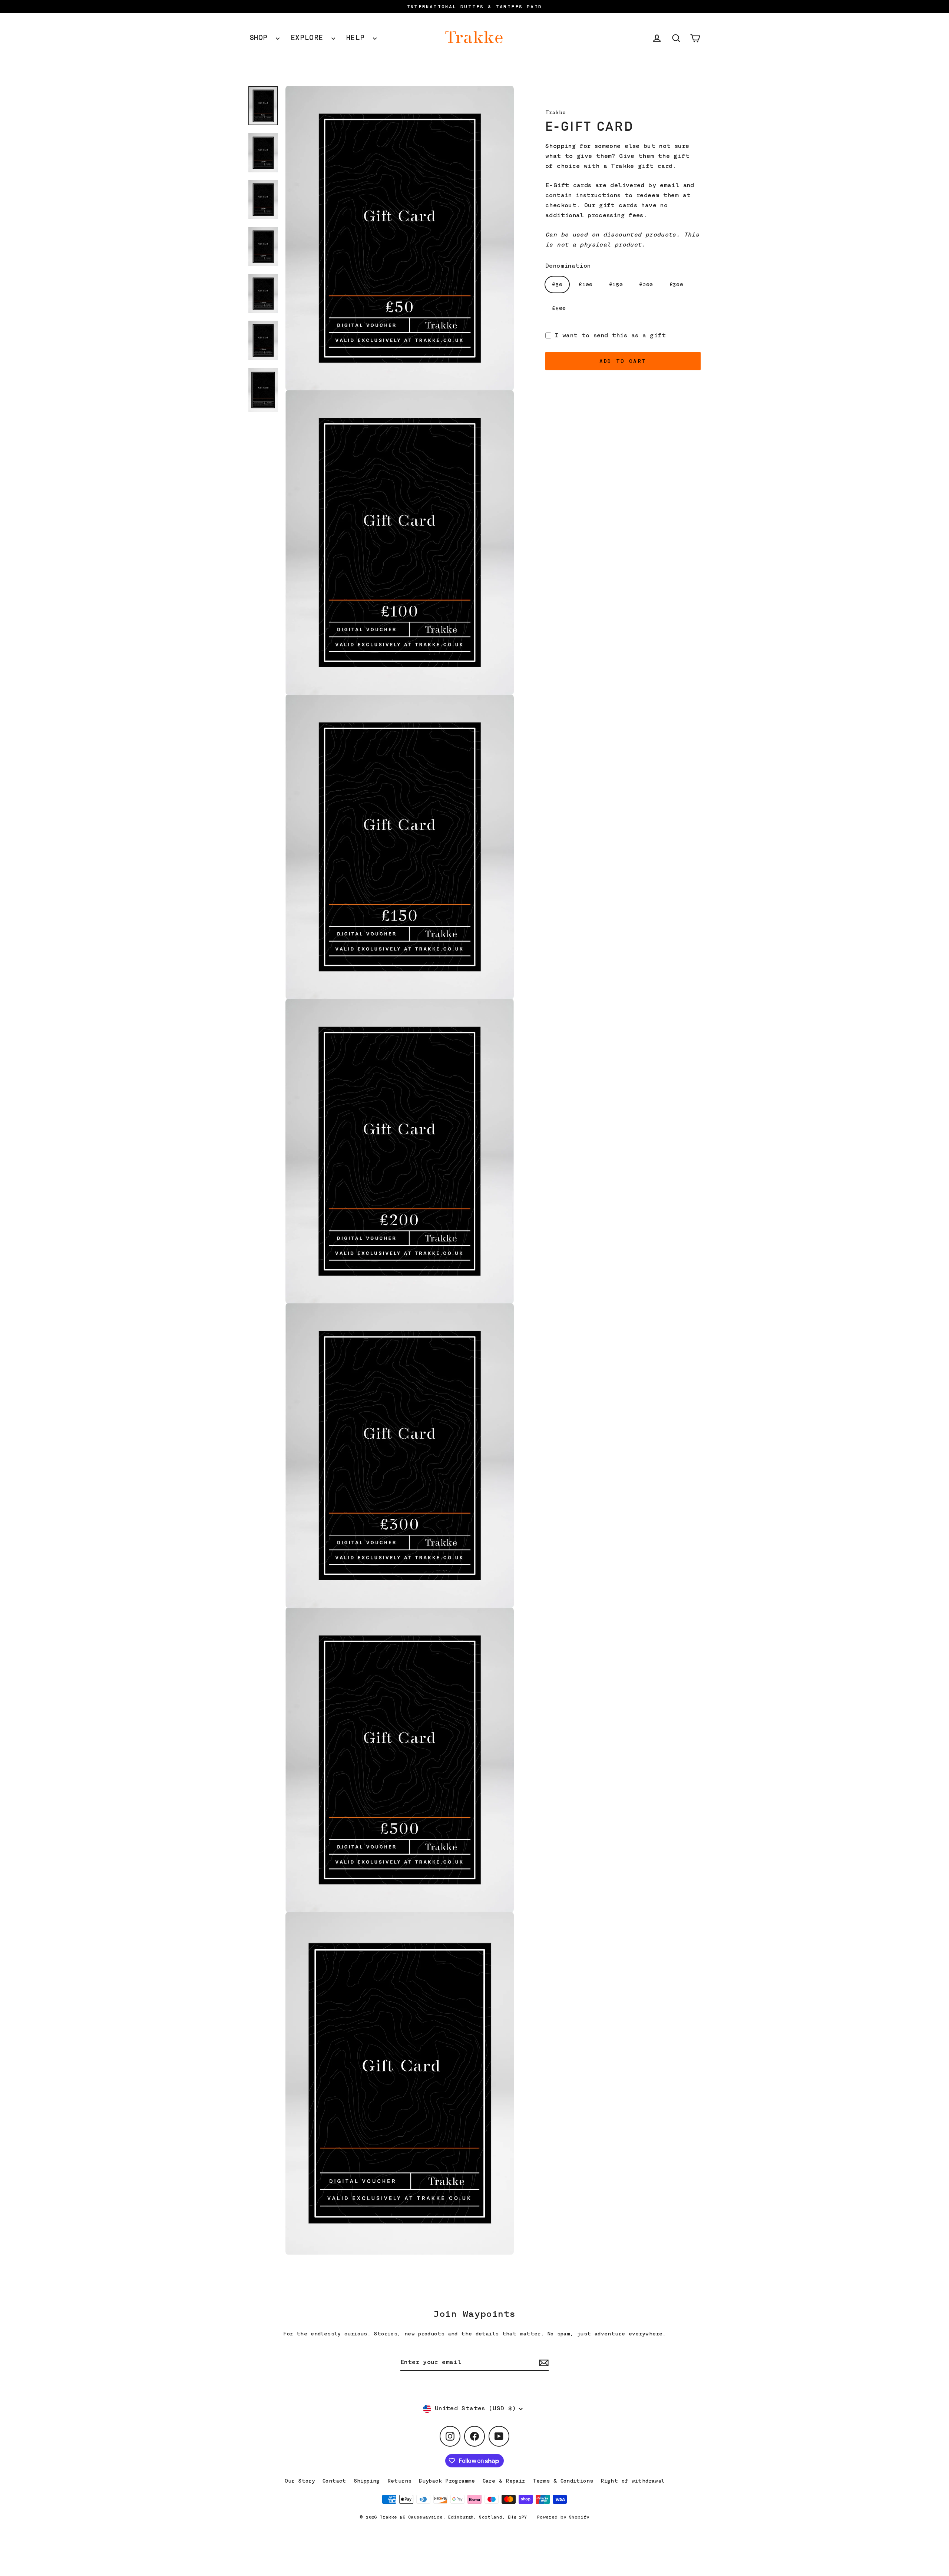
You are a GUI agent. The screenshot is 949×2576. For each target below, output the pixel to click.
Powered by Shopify (563, 2517)
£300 (677, 284)
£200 (646, 284)
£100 (586, 284)
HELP (358, 38)
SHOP (261, 38)
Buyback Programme (447, 2481)
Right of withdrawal (632, 2481)
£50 (557, 284)
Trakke (555, 112)
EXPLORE (309, 38)
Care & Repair (504, 2481)
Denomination (568, 265)
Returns (400, 2481)
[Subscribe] (543, 2363)
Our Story (300, 2481)
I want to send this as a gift (610, 335)
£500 (559, 308)
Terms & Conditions (563, 2481)
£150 (616, 284)
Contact (334, 2481)
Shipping (367, 2481)
